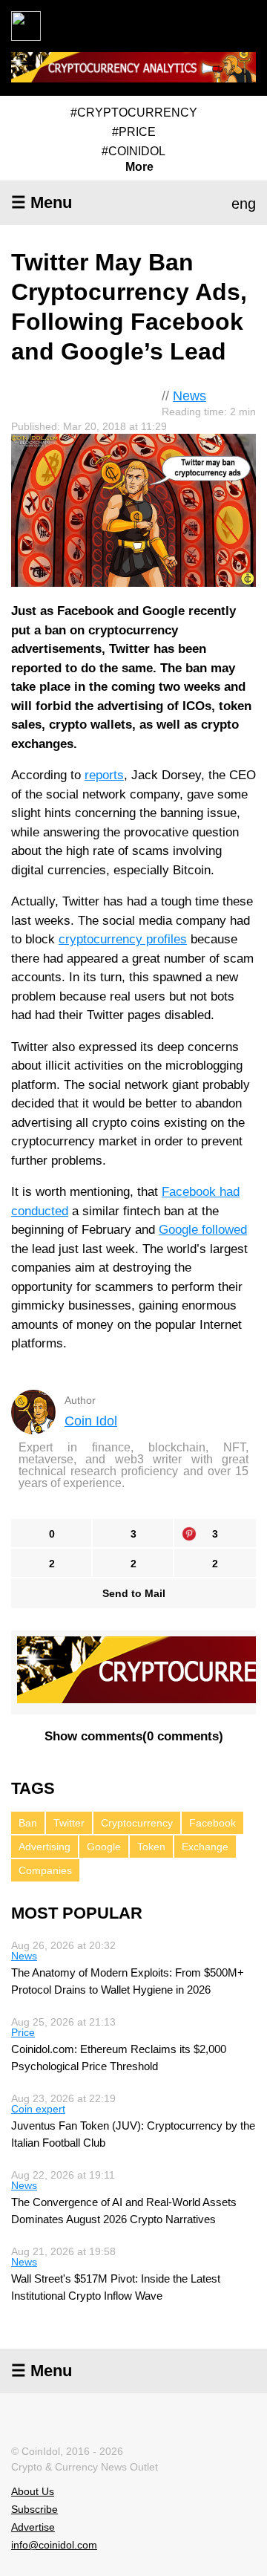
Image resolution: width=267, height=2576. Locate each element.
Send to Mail (134, 1593)
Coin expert (38, 2109)
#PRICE (134, 132)
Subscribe (34, 2509)
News (189, 396)
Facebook (212, 1823)
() (134, 1736)
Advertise (33, 2527)
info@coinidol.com (54, 2545)
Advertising (44, 1847)
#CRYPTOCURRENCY (134, 113)
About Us (33, 2491)
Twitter (69, 1823)
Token (151, 1847)
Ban (28, 1823)
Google (104, 1847)
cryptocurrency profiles (123, 939)
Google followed (203, 1230)
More (139, 167)
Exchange (205, 1847)
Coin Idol (91, 1421)
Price (23, 2032)
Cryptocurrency (137, 1823)
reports (104, 775)
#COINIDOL (133, 151)
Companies (45, 1870)
